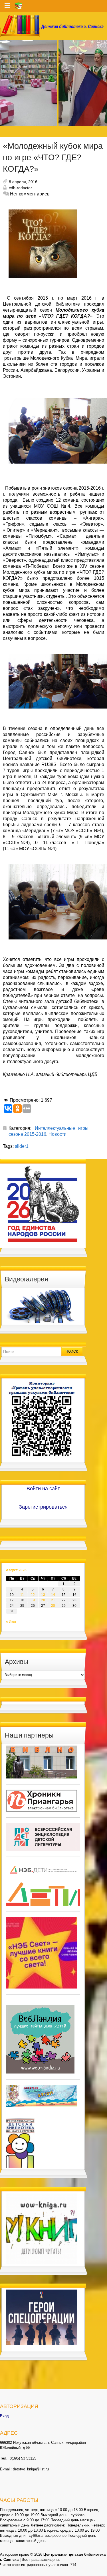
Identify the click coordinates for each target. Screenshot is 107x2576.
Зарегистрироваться (43, 1507)
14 (53, 1595)
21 (53, 1600)
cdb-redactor (20, 188)
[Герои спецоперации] (42, 2317)
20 (43, 1600)
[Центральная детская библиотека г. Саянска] (53, 26)
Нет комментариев (30, 194)
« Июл (11, 1622)
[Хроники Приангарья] (42, 1801)
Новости (57, 1134)
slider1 (22, 1146)
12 (33, 1595)
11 (22, 1595)
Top (102, 2571)
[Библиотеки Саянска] (42, 1762)
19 (33, 1600)
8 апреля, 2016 (23, 182)
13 (43, 1595)
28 (53, 1606)
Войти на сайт (43, 1489)
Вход (4, 2416)
